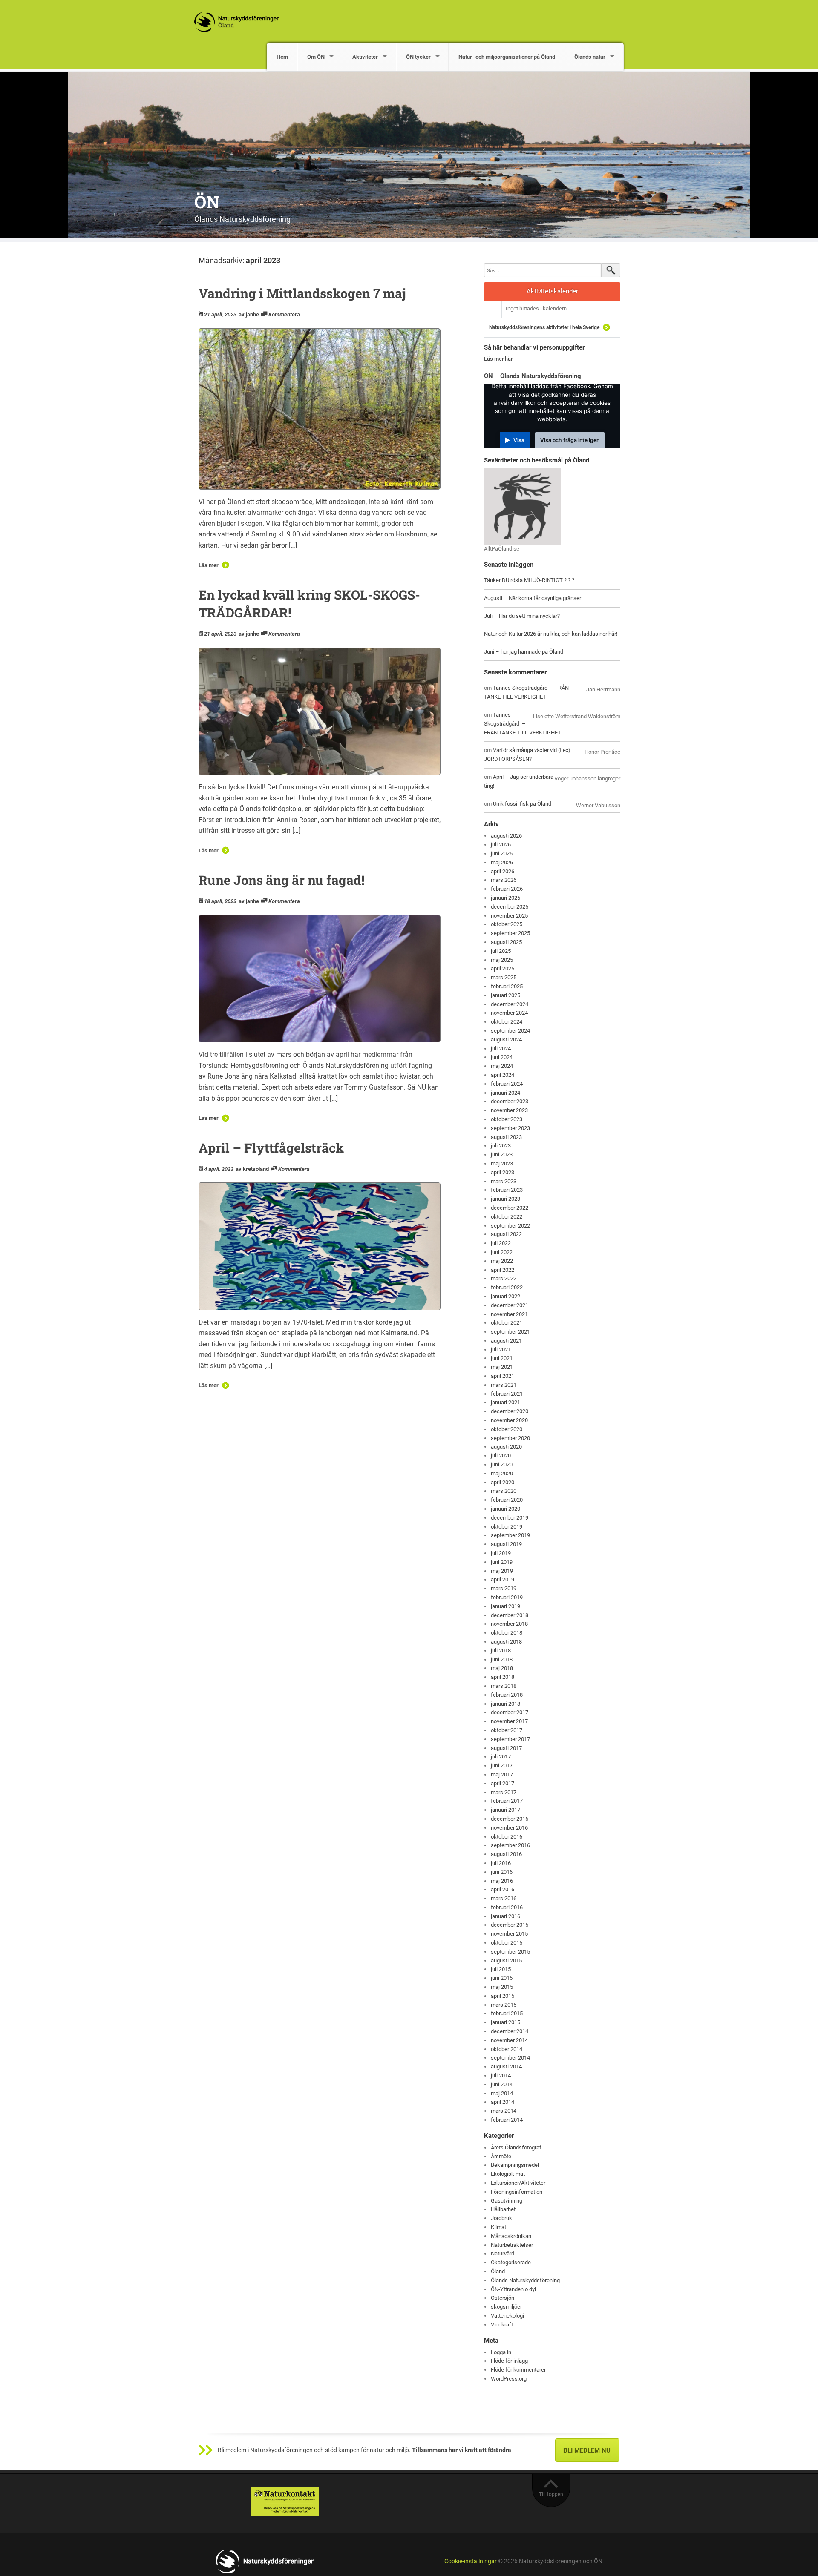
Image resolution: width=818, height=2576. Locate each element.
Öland (498, 2271)
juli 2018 (501, 1651)
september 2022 (510, 1226)
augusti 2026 (506, 836)
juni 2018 (502, 1659)
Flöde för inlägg (509, 2361)
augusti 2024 (506, 1040)
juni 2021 (502, 1358)
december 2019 (510, 1518)
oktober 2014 (507, 2049)
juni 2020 (502, 1464)
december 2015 (510, 1925)
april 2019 (503, 1579)
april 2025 (503, 968)
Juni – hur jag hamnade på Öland (524, 652)
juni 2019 (502, 1562)
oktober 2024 (507, 1022)
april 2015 (503, 1996)
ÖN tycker (418, 57)
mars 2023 (504, 1181)
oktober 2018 (507, 1633)
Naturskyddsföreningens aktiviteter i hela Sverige (544, 327)
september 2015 (510, 1952)
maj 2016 (502, 1881)
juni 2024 (502, 1057)
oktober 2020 (507, 1429)
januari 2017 (505, 1810)
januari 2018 (505, 1704)
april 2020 (503, 1482)
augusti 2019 (506, 1544)
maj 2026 (502, 862)
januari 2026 (505, 898)
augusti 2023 (506, 1137)
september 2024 (510, 1031)
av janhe (249, 314)
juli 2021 (501, 1350)
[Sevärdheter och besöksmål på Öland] (522, 506)
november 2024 (509, 1013)
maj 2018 (502, 1668)
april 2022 (503, 1270)
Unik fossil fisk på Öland (522, 804)
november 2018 (509, 1624)
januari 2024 (505, 1093)
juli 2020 (501, 1456)
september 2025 (510, 933)
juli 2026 (501, 845)
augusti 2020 (506, 1447)
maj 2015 (502, 1987)
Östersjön (503, 2298)
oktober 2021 (507, 1323)
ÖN (207, 202)
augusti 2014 (506, 2067)
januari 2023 (505, 1199)
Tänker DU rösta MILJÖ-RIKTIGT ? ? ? (529, 580)
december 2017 (510, 1712)
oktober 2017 (507, 1730)
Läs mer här (498, 359)
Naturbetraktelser (512, 2245)
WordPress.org (509, 2379)
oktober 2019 (507, 1527)
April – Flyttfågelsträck (271, 1148)
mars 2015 (504, 2005)
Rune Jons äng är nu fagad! (281, 880)
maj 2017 (502, 1774)
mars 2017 (504, 1792)
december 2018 (510, 1615)
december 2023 (510, 1101)
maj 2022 (502, 1261)
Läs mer (209, 565)
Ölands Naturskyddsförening (525, 2280)
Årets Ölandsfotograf (516, 2147)
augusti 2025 (506, 942)
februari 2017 (507, 1801)
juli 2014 (501, 2075)
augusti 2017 (506, 1748)
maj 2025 (502, 960)
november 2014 (509, 2040)
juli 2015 (501, 1969)
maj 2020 (502, 1473)
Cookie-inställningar (471, 2561)
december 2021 (510, 1305)
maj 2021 (502, 1367)
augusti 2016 (506, 1854)
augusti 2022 (506, 1234)
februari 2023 (507, 1190)
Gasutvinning (507, 2201)
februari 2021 (507, 1394)
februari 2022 (507, 1287)
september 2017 (510, 1739)
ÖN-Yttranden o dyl (513, 2289)
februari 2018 (507, 1695)
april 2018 (503, 1677)
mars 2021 (504, 1385)
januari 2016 (505, 1916)
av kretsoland (252, 1169)
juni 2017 (502, 1766)
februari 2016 (507, 1907)
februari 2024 (507, 1084)
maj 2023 (502, 1163)
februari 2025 (507, 986)
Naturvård (503, 2253)
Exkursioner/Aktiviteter (518, 2183)
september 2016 (510, 1845)
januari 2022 (505, 1296)
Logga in (501, 2352)
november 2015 (509, 1934)
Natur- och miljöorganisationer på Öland (507, 57)
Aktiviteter (365, 57)
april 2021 (503, 1376)
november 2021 (509, 1314)
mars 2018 (504, 1686)
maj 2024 (502, 1066)
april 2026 (503, 871)
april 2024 (503, 1075)
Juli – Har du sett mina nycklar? (522, 616)
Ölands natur (590, 57)
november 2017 (509, 1721)
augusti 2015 (506, 1961)
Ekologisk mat (508, 2174)
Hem (282, 57)
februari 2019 (507, 1597)
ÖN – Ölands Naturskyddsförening (533, 376)
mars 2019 (504, 1588)
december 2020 (510, 1411)
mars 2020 (504, 1491)
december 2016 (510, 1819)
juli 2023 (501, 1146)
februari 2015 (507, 2013)
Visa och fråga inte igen (570, 440)
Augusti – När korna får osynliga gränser (533, 598)
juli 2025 (501, 951)
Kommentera (284, 314)
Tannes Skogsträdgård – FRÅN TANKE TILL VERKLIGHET (523, 724)
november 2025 (509, 916)
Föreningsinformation (517, 2192)
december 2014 (510, 2031)
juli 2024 (501, 1048)
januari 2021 (505, 1402)
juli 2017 (501, 1757)
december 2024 (510, 1004)
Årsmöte (501, 2156)
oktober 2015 (507, 1943)
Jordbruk (501, 2218)
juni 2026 (502, 853)
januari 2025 (505, 995)
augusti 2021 (506, 1341)
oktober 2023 (507, 1119)
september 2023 (510, 1128)
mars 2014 (504, 2111)
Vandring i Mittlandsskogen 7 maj (302, 293)
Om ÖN (316, 57)
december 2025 (510, 907)
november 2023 (509, 1110)
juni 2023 (502, 1155)
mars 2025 (504, 977)
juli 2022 (501, 1243)
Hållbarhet (503, 2209)
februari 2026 (507, 889)
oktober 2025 (507, 924)
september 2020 (510, 1438)
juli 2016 (501, 1863)
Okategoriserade (511, 2262)
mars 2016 (504, 1898)
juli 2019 (501, 1553)
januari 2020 (505, 1509)
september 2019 (510, 1535)
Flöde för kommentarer (518, 2370)
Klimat (498, 2227)
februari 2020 (507, 1500)
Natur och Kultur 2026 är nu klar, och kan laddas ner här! (551, 634)
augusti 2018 (506, 1642)
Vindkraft (502, 2325)
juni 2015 (502, 1978)
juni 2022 (502, 1252)
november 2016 (509, 1828)
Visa (519, 440)
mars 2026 (504, 880)
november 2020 (509, 1420)
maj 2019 (502, 1571)
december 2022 (510, 1208)
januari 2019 (505, 1606)
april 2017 (503, 1783)
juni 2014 (502, 2084)
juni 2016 (502, 1872)
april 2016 (503, 1889)
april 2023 (503, 1172)
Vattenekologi (507, 2316)
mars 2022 (504, 1278)
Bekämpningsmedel (515, 2165)
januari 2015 (505, 2022)
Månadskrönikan (511, 2236)
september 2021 (510, 1332)
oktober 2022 (507, 1217)
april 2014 (503, 2102)
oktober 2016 (507, 1837)
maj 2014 (502, 2093)
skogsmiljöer (506, 2307)
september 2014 (510, 2058)
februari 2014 (507, 2120)
